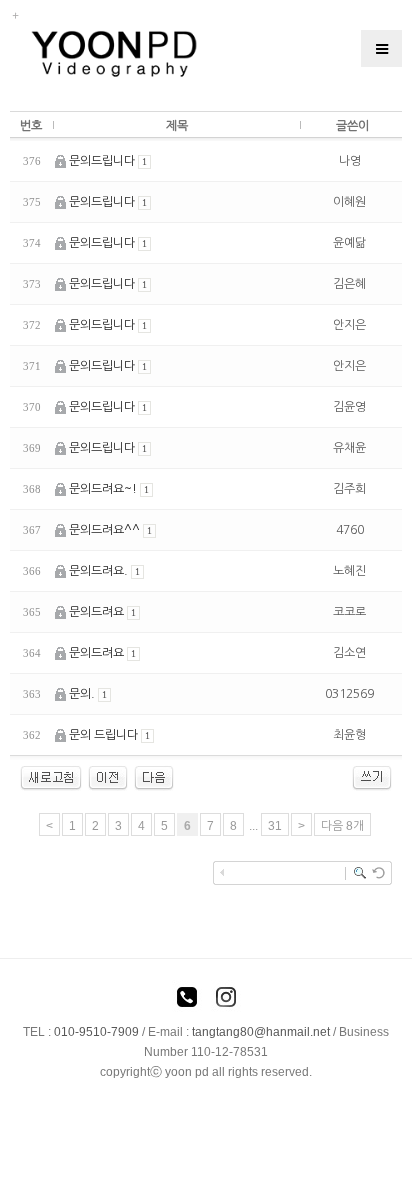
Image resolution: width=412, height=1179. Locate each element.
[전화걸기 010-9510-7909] (187, 1000)
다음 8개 (342, 826)
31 (275, 826)
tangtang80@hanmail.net (261, 1032)
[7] (154, 777)
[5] (108, 777)
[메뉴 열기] (381, 48)
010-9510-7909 (96, 1032)
